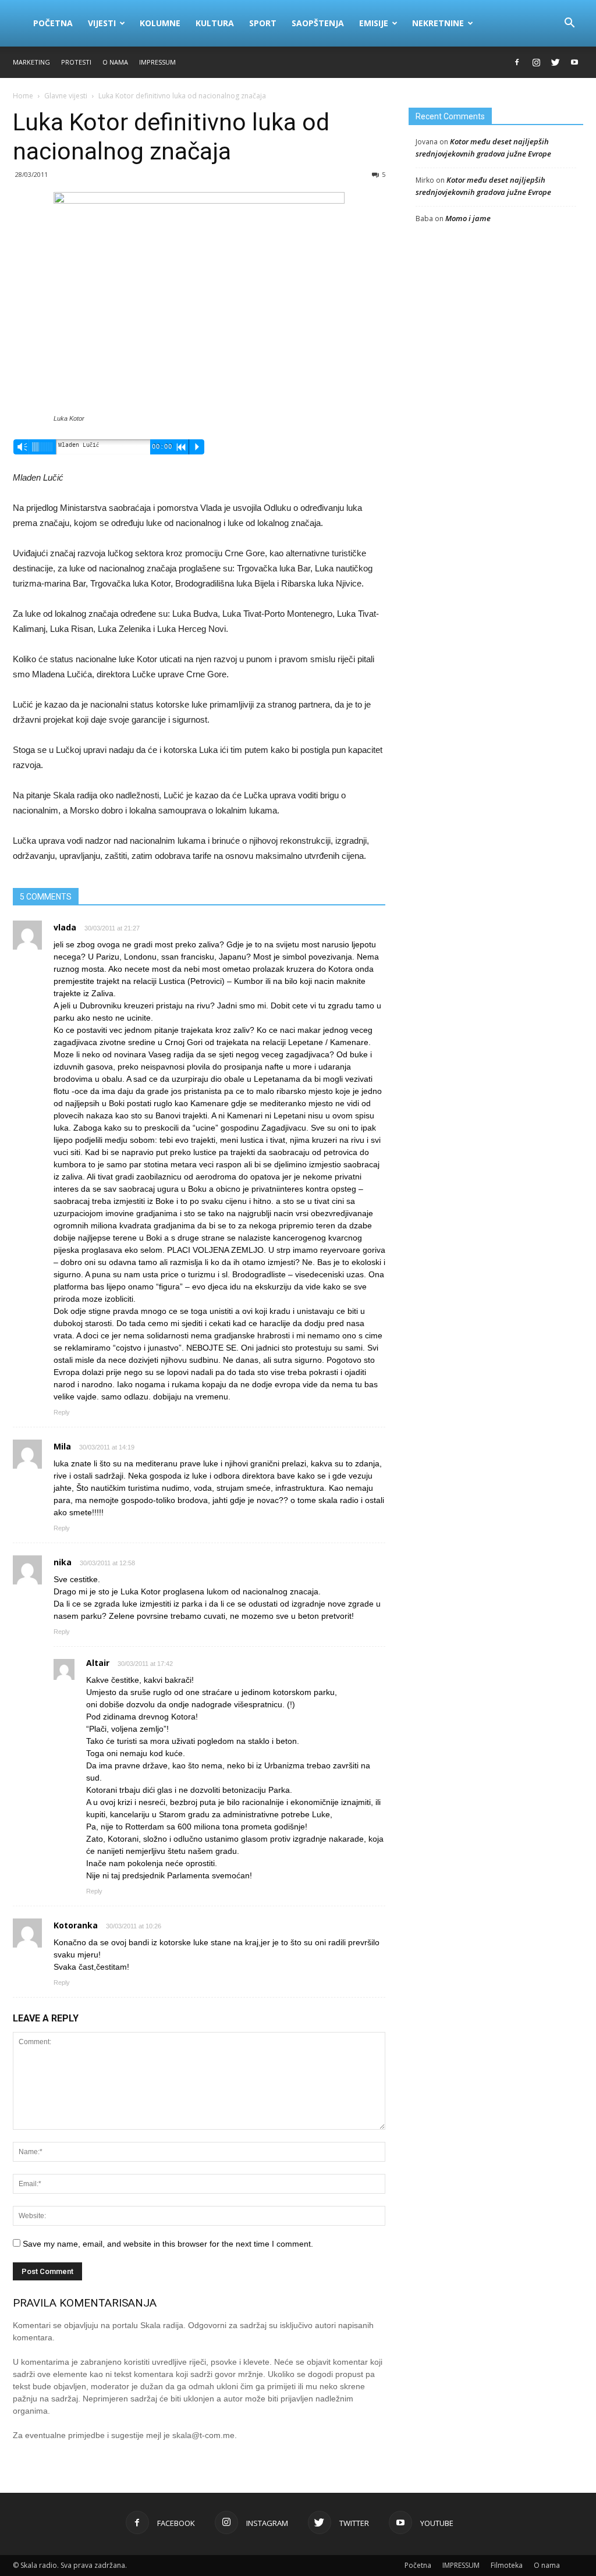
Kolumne (160, 23)
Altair (98, 1663)
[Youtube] (574, 62)
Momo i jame (468, 218)
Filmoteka (507, 2565)
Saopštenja (318, 23)
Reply (62, 1412)
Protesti (76, 62)
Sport (263, 23)
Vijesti (102, 23)
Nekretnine (438, 23)
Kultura (215, 23)
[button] (569, 23)
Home (23, 96)
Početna (53, 23)
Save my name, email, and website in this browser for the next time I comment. (168, 2244)
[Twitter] (555, 62)
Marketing (31, 62)
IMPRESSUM (157, 62)
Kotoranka (76, 1925)
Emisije (374, 23)
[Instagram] (536, 62)
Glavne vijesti (66, 96)
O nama (115, 62)
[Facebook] (517, 62)
